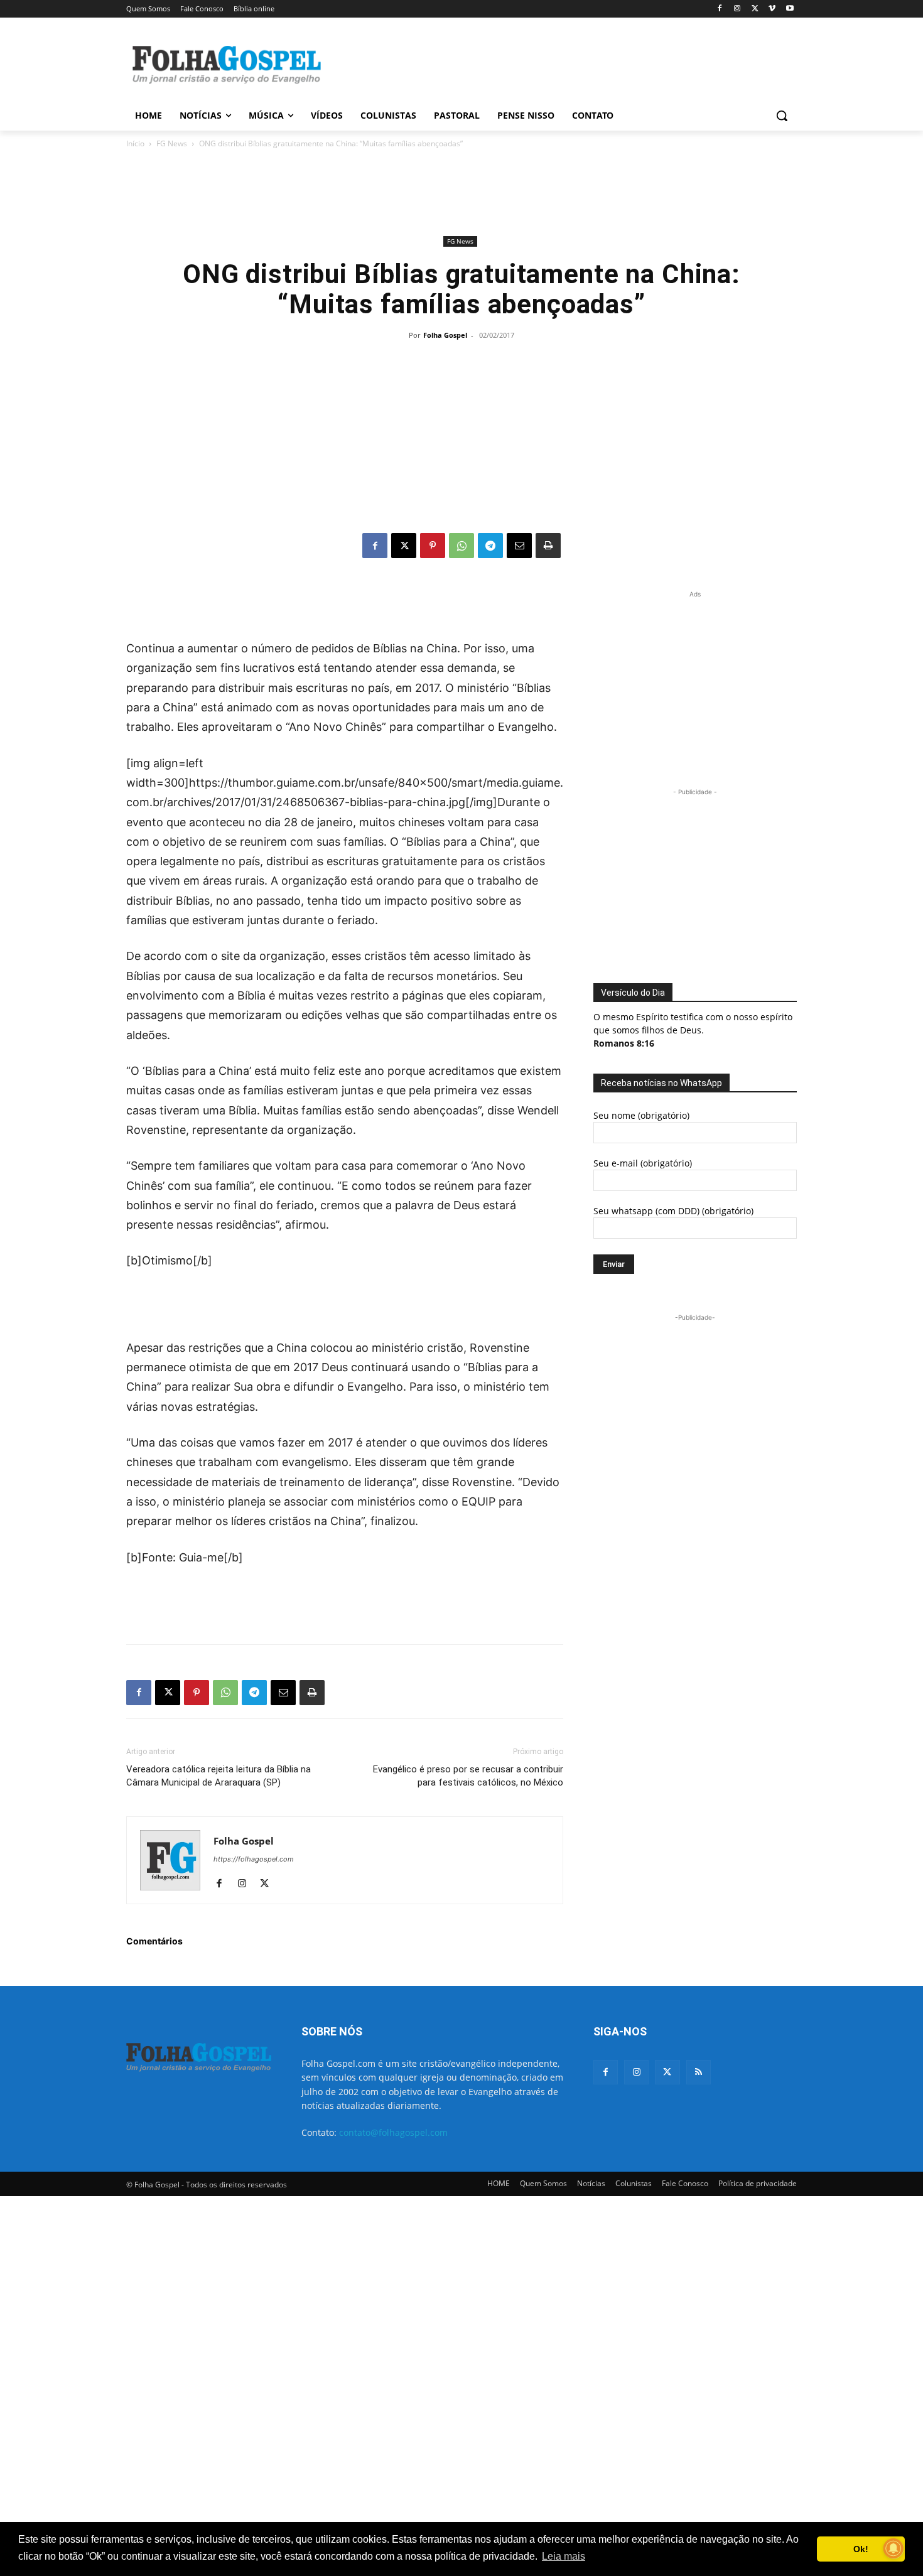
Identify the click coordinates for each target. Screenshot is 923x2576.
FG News (172, 143)
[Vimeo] (772, 9)
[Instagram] (737, 9)
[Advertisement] (556, 63)
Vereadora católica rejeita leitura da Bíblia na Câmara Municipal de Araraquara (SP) (219, 1776)
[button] (782, 116)
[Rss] (699, 2072)
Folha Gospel (445, 335)
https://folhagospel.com (254, 1859)
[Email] (519, 546)
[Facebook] (720, 9)
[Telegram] (490, 546)
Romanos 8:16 (624, 1043)
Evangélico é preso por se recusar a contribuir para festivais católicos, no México (468, 1776)
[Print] (548, 546)
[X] (755, 9)
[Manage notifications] (893, 2548)
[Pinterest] (433, 546)
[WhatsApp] (462, 546)
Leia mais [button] (564, 2556)
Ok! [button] (861, 2549)
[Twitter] (667, 2072)
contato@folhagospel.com (393, 2132)
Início (135, 143)
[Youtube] (790, 9)
